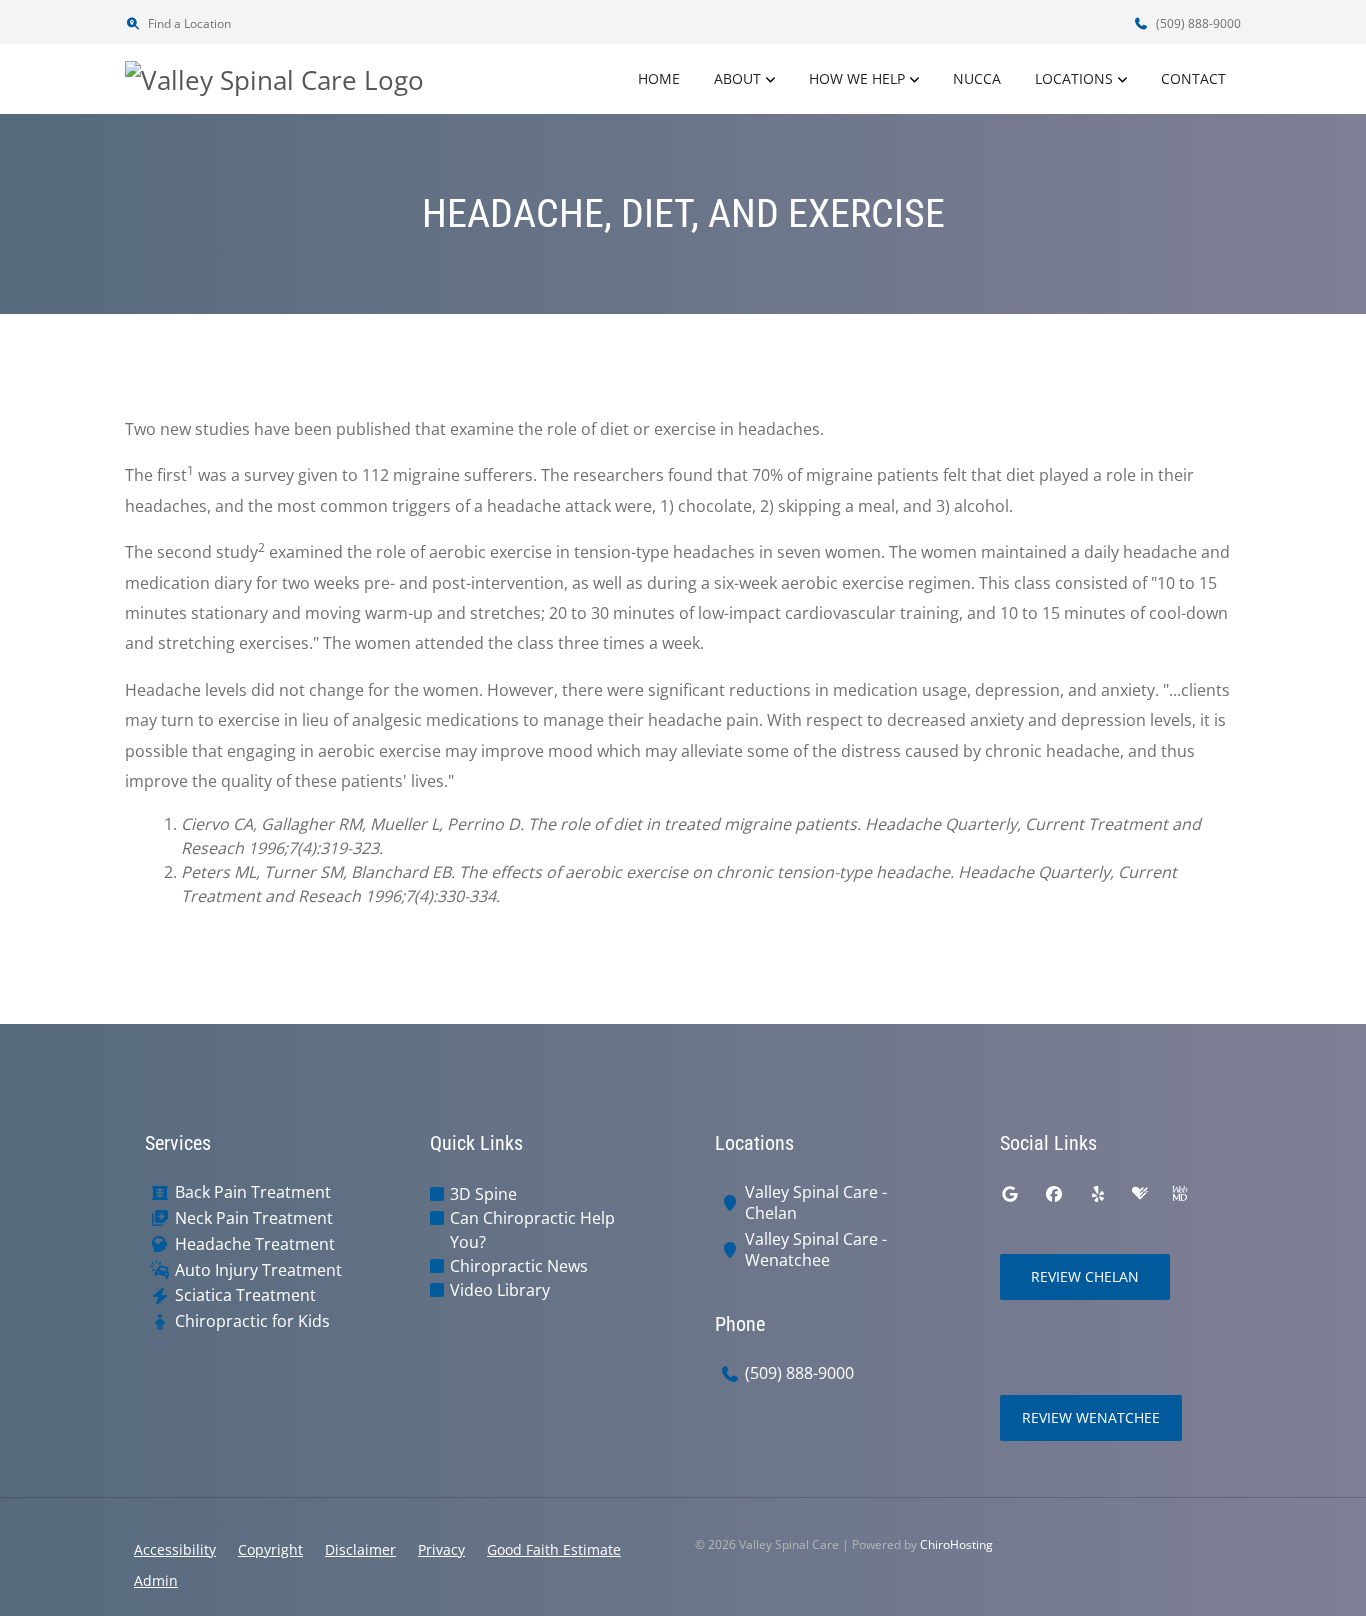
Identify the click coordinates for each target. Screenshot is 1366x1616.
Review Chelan (1085, 1276)
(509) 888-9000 (1197, 23)
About (737, 78)
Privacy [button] (441, 1549)
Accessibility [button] (175, 1549)
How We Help (857, 78)
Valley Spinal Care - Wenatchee (816, 1250)
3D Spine (483, 1194)
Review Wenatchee (1091, 1417)
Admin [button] (156, 1580)
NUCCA (977, 78)
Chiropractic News (519, 1266)
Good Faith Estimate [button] (554, 1549)
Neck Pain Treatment (254, 1218)
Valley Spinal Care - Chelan (816, 1203)
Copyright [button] (270, 1549)
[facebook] (1054, 1194)
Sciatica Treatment (245, 1295)
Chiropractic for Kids (252, 1321)
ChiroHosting (956, 1544)
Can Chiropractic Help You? (532, 1230)
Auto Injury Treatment (258, 1270)
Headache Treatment (255, 1244)
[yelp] (1098, 1194)
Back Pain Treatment (253, 1192)
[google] (1010, 1194)
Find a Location (188, 23)
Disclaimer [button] (360, 1549)
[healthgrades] (1140, 1194)
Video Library (500, 1290)
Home (659, 78)
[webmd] (1180, 1194)
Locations (1074, 78)
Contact (1193, 78)
